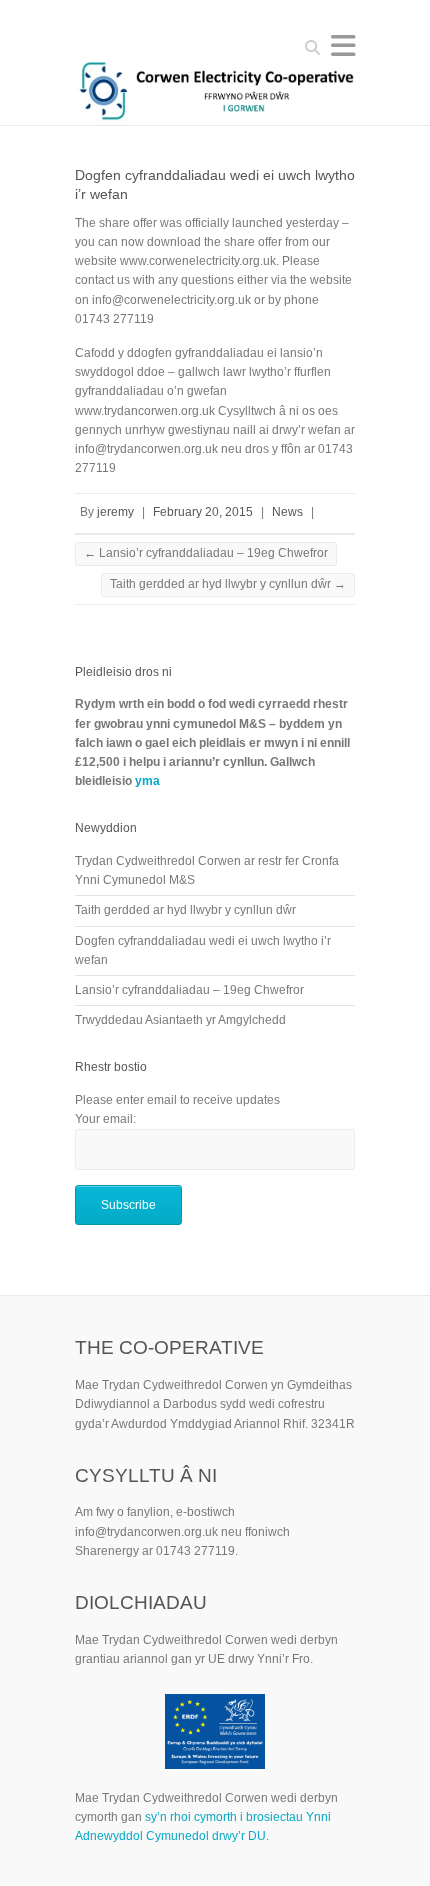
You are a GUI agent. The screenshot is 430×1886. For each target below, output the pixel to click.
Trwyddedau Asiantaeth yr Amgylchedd (180, 1020)
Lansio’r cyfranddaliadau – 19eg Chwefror (206, 553)
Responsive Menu (343, 45)
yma (147, 781)
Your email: (105, 1119)
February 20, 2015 (203, 512)
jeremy (115, 512)
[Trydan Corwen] (215, 93)
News (287, 512)
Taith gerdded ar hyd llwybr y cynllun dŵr (228, 584)
